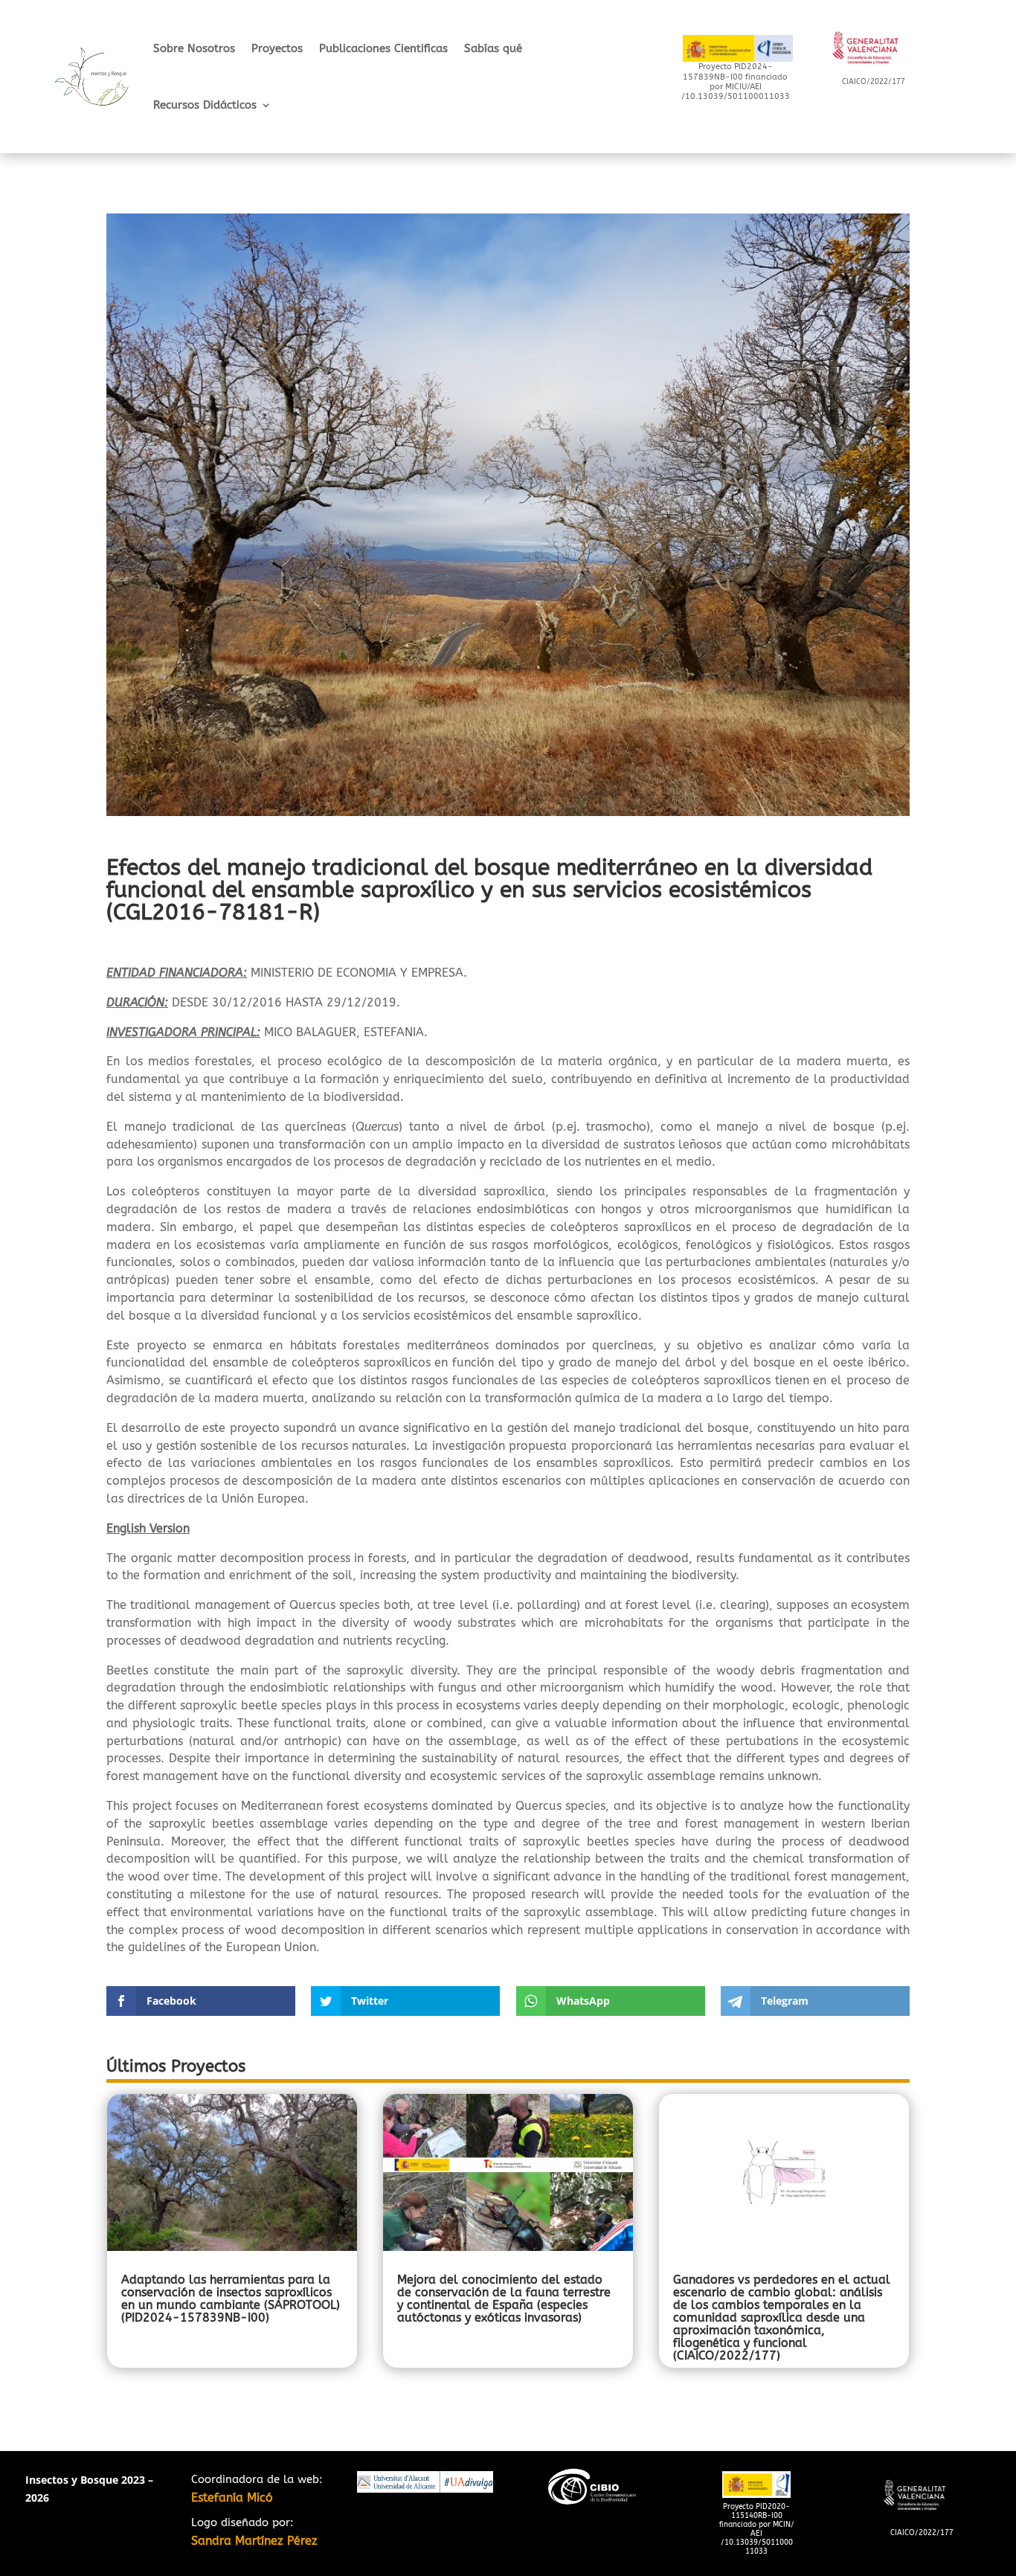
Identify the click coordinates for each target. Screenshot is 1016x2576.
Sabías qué (493, 48)
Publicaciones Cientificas (383, 48)
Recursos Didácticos (205, 105)
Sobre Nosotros (194, 48)
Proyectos (277, 48)
